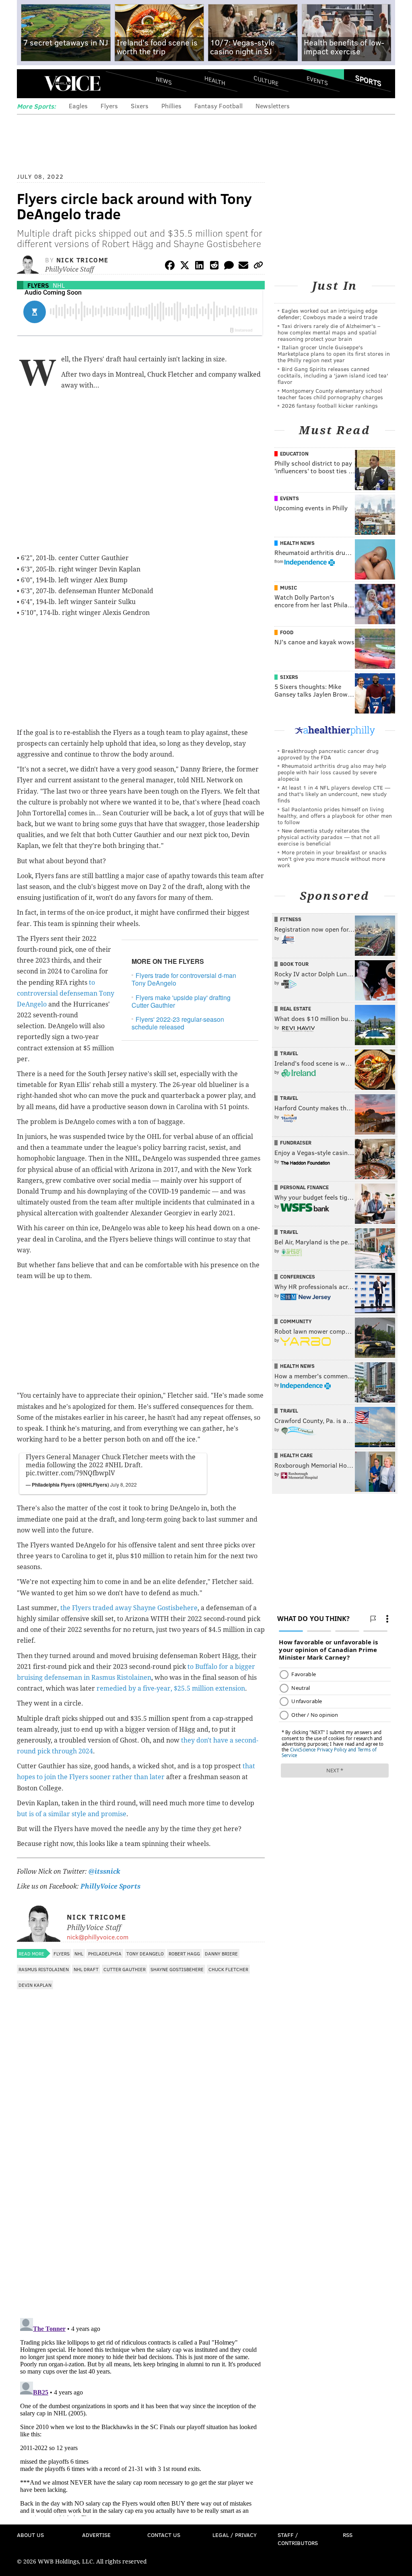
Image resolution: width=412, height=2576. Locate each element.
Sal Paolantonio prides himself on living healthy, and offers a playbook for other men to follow (335, 816)
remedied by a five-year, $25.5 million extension (171, 1688)
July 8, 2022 (124, 1484)
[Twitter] (185, 267)
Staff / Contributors (298, 2539)
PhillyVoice (72, 83)
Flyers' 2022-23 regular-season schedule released (178, 1023)
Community (296, 1321)
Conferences (298, 1277)
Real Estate (296, 1009)
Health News (297, 543)
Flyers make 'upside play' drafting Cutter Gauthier (181, 1001)
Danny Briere (221, 1953)
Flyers (109, 106)
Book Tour (294, 964)
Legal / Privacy (235, 2535)
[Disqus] (141, 2207)
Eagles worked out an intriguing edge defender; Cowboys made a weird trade (328, 314)
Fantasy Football (218, 106)
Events (317, 81)
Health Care (296, 1455)
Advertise (96, 2535)
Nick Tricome (82, 260)
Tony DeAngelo (145, 1953)
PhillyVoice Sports (110, 1886)
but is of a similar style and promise (72, 1814)
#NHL (114, 1465)
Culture (266, 81)
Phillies (171, 106)
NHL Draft (86, 1969)
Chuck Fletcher (228, 1969)
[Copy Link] (258, 267)
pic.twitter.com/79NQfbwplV (70, 1473)
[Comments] (229, 267)
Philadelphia (105, 1953)
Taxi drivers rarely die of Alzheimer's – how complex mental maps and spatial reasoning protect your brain (329, 332)
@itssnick (104, 1872)
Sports (368, 80)
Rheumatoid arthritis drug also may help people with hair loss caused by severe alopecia (332, 772)
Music (288, 588)
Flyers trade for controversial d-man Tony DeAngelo (184, 979)
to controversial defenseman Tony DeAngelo (66, 993)
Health (215, 81)
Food (287, 632)
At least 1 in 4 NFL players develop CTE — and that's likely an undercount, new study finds (334, 794)
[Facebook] (170, 267)
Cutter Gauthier (125, 1969)
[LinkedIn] (200, 267)
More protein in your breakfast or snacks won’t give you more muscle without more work (332, 859)
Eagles (78, 106)
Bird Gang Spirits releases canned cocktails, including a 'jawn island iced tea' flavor (333, 375)
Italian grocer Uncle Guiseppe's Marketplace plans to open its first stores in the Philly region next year (334, 354)
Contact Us (164, 2535)
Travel (289, 1053)
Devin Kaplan (35, 1985)
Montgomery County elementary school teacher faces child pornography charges (330, 394)
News (164, 80)
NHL (59, 285)
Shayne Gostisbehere (177, 1969)
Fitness (291, 919)
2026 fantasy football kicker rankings (330, 405)
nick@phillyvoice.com (98, 1937)
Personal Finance (304, 1187)
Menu (30, 84)
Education (294, 454)
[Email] (243, 267)
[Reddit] (214, 267)
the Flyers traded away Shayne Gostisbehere (129, 1608)
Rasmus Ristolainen (44, 1969)
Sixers (140, 106)
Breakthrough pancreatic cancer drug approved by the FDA (328, 754)
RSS (348, 2535)
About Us (30, 2535)
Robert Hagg (184, 1953)
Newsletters (273, 106)
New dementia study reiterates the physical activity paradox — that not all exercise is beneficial (329, 837)
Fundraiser (296, 1143)
